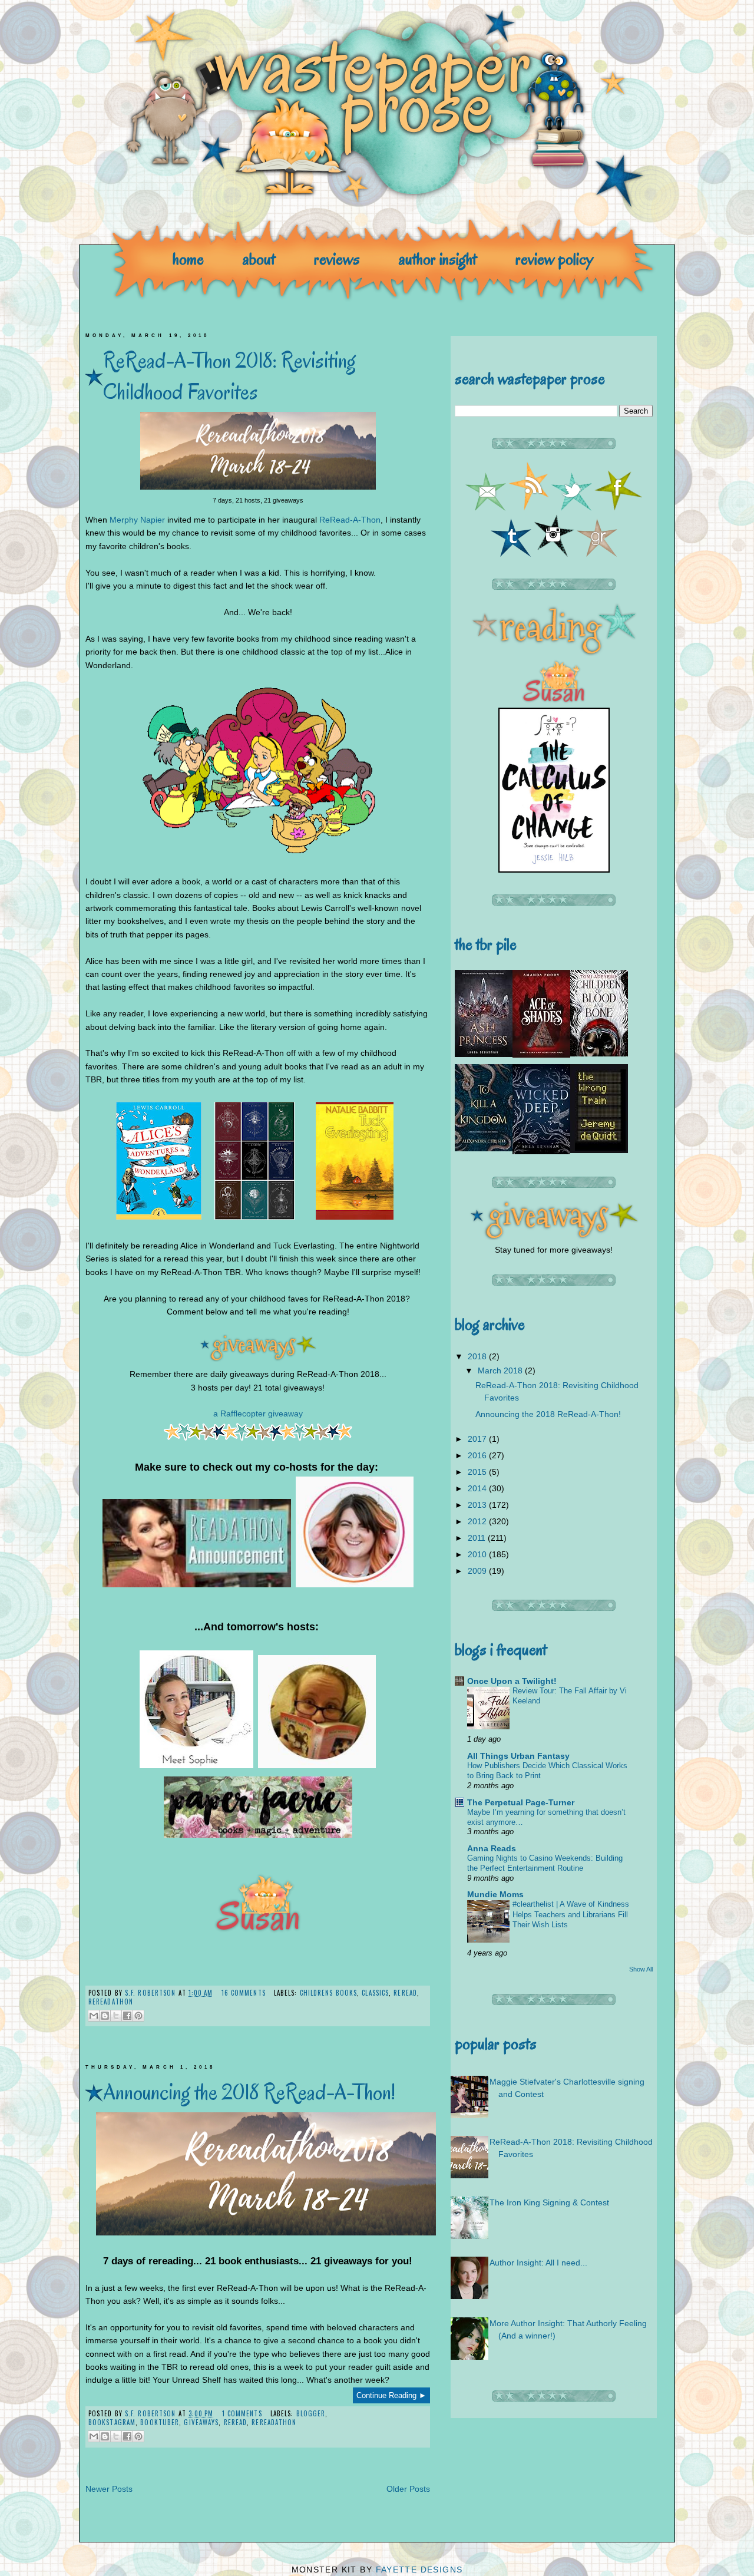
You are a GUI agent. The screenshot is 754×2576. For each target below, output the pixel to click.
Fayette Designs (419, 2570)
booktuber (160, 2422)
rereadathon (111, 2002)
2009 (478, 1571)
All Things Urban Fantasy (518, 1756)
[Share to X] (116, 2016)
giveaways (201, 2422)
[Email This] (94, 2016)
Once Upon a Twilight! (512, 1681)
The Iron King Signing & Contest (549, 2202)
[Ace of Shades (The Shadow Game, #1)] (541, 1055)
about (259, 259)
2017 (478, 1439)
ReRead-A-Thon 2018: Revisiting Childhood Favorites (229, 376)
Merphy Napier (137, 520)
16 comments (244, 1993)
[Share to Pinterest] (138, 2016)
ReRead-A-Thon (350, 520)
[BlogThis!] (105, 2016)
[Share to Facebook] (127, 2016)
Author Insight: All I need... (538, 2263)
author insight (438, 259)
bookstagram (112, 2422)
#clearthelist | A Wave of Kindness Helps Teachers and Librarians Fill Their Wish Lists (571, 1914)
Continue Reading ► (391, 2395)
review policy (554, 259)
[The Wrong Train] (599, 1150)
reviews (337, 259)
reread (405, 1993)
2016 (478, 1455)
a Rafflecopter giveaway (258, 1414)
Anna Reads (492, 1848)
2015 (478, 1472)
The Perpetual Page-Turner (521, 1802)
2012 (478, 1521)
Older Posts (408, 2489)
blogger (311, 2413)
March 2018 (501, 1370)
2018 (478, 1356)
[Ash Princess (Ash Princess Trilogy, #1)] (484, 1054)
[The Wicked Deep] (541, 1151)
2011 (478, 1538)
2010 (478, 1554)
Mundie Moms (495, 1894)
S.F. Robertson (152, 1993)
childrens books (329, 1993)
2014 (478, 1488)
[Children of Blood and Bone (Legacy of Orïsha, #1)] (599, 1053)
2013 (478, 1505)
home (188, 259)
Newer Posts (109, 2489)
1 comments (242, 2413)
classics (375, 1993)
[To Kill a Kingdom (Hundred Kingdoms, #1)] (484, 1148)
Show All (641, 1969)
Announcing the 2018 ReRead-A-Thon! (249, 2092)
